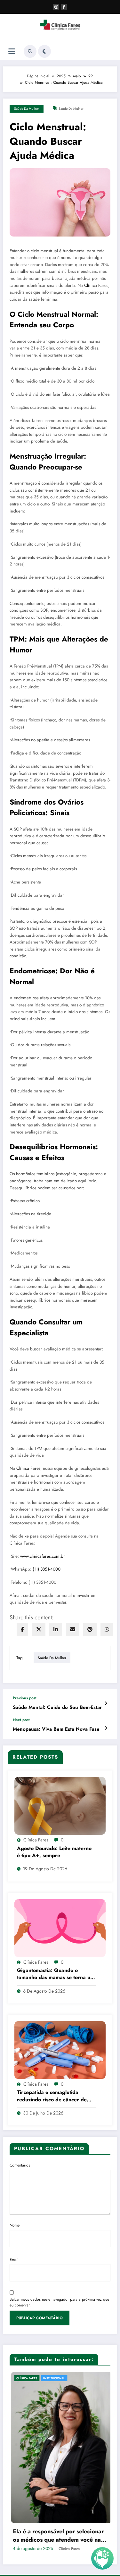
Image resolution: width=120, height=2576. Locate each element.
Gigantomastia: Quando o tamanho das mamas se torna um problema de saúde (56, 1974)
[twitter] (39, 1629)
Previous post (25, 1698)
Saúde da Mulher (27, 109)
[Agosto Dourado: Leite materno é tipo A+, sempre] (60, 1805)
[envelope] (73, 1629)
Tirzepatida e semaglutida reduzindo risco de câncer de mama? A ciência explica (52, 2096)
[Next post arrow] (106, 1728)
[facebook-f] (64, 7)
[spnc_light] (44, 51)
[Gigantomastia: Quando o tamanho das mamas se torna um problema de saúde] (60, 1927)
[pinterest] (90, 1629)
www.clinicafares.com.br (43, 1556)
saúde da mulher (71, 109)
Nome (15, 2225)
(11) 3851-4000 (47, 1569)
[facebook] (22, 1629)
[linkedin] (56, 1629)
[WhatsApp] (107, 1629)
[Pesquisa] (30, 51)
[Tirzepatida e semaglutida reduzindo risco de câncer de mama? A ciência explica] (60, 2050)
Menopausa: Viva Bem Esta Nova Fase (56, 1729)
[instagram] (56, 7)
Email (14, 2260)
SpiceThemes (94, 2498)
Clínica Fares (96, 285)
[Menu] (12, 52)
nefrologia (64, 2378)
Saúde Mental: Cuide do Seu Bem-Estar (57, 1707)
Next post (21, 1720)
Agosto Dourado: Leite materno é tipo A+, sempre (54, 1852)
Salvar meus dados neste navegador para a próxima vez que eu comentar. (59, 2302)
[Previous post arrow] (106, 1703)
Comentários (20, 2165)
